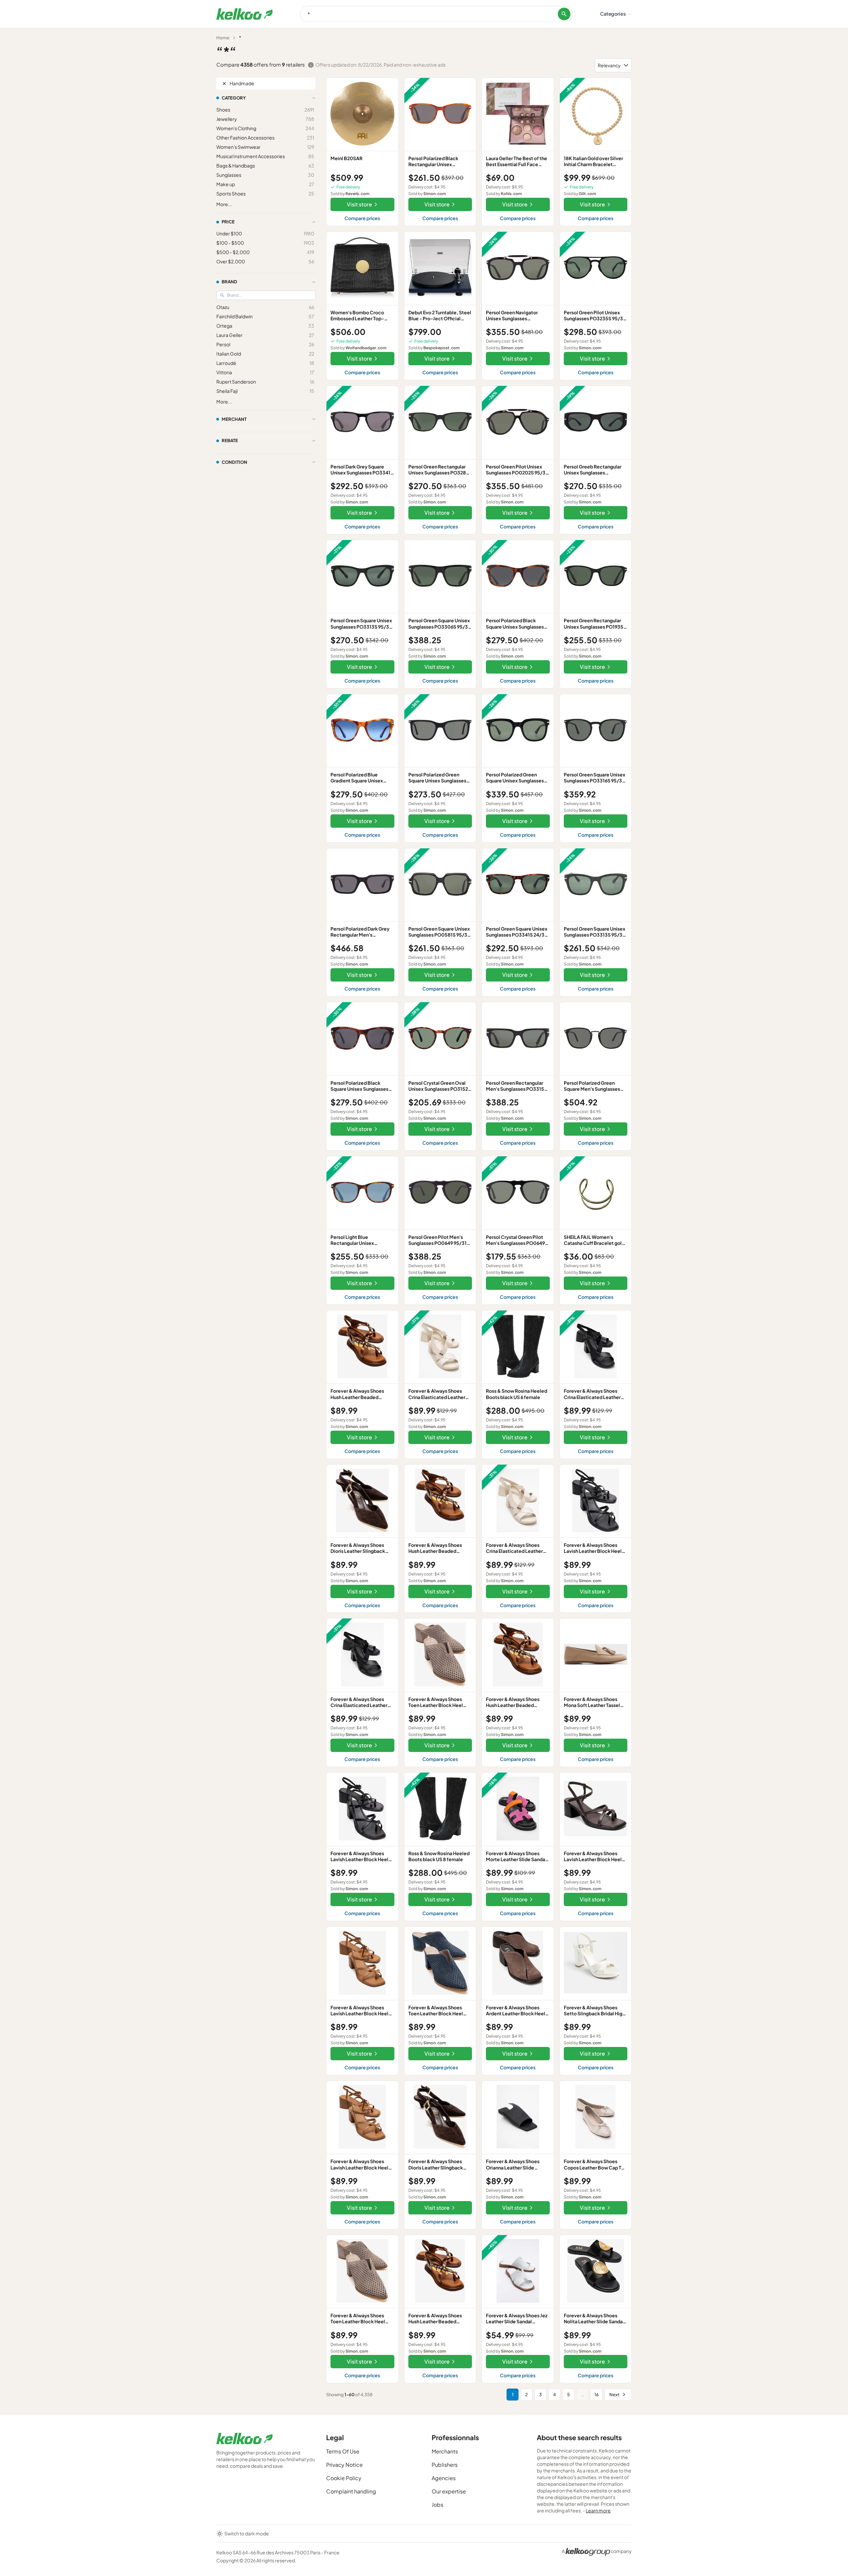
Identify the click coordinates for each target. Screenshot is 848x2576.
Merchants (445, 2451)
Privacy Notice (344, 2465)
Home (223, 38)
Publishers (445, 2465)
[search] (564, 14)
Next (614, 2395)
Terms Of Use (343, 2451)
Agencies (444, 2478)
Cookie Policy (344, 2478)
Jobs (437, 2505)
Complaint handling (351, 2491)
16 (597, 2395)
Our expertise (449, 2491)
